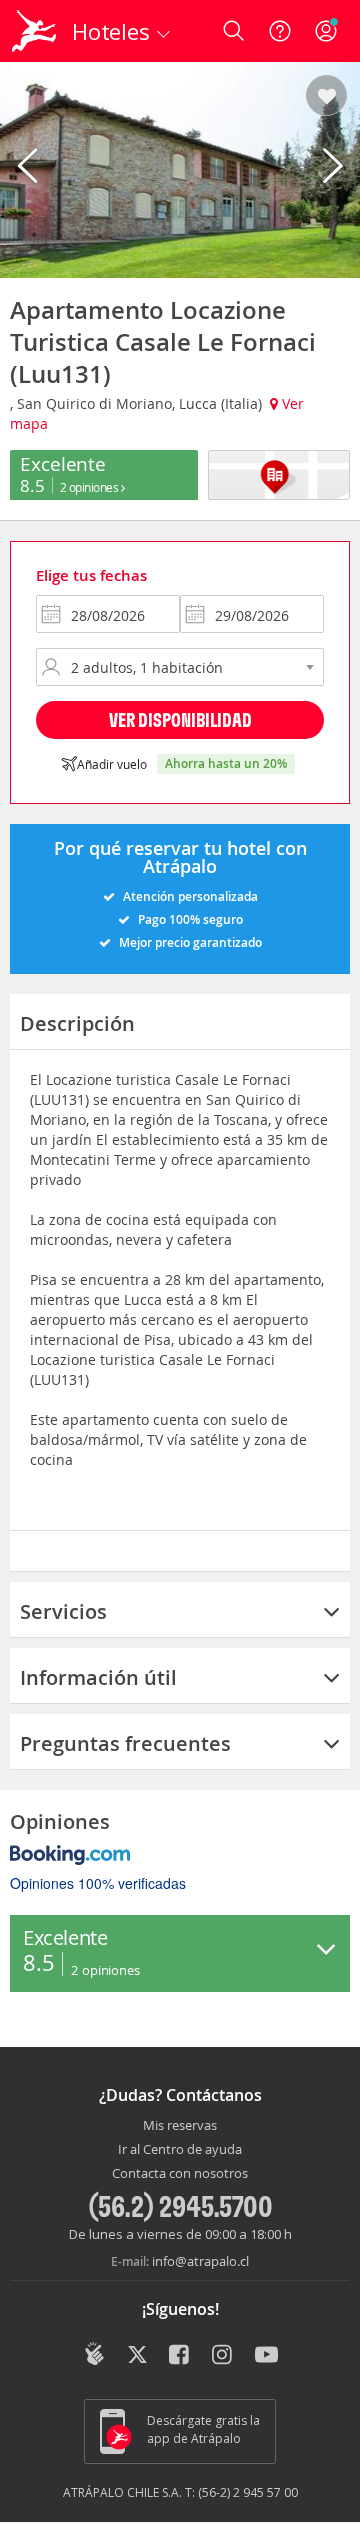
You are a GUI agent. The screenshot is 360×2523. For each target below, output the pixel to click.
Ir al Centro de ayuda (180, 2150)
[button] (326, 97)
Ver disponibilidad (180, 719)
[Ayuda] (280, 31)
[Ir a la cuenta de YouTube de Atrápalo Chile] (266, 2356)
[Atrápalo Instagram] (223, 2356)
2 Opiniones (90, 487)
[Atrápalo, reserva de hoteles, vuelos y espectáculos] (34, 31)
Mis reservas (180, 2126)
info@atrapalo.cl (200, 2261)
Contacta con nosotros (180, 2174)
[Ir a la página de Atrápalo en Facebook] (180, 2356)
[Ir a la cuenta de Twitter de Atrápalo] (137, 2356)
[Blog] (94, 2354)
